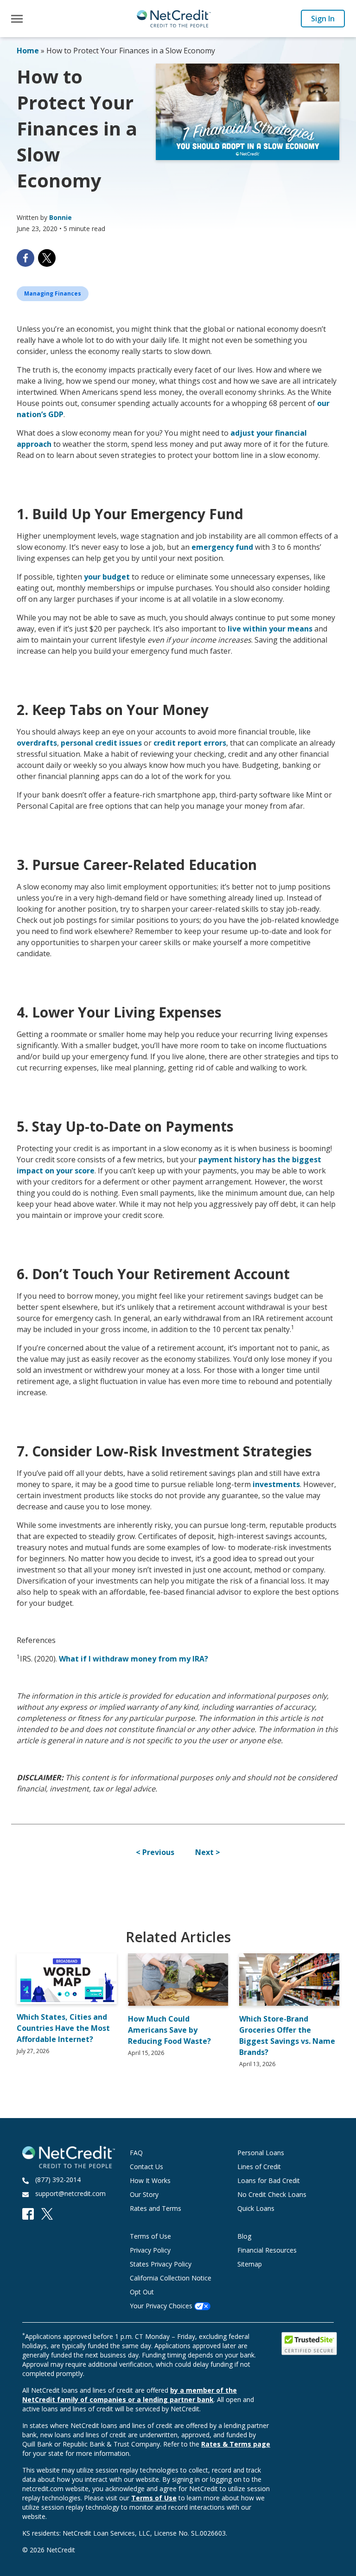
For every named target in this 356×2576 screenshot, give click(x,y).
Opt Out (142, 2292)
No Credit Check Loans (272, 2194)
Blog (244, 2236)
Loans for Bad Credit (269, 2180)
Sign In (323, 19)
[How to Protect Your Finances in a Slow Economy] (248, 112)
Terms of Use (150, 2236)
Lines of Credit (259, 2167)
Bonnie (60, 217)
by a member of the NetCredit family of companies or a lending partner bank (130, 2395)
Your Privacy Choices (162, 2306)
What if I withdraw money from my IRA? (133, 1659)
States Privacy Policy (161, 2264)
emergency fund (222, 547)
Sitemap (250, 2264)
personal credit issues (101, 743)
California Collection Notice (171, 2278)
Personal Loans (261, 2153)
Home (28, 51)
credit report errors (190, 743)
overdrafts (37, 743)
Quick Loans (256, 2208)
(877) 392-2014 (58, 2180)
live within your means (270, 629)
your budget (107, 577)
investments (276, 1484)
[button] (17, 19)
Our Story (144, 2194)
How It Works (150, 2180)
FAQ (136, 2153)
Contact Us (146, 2167)
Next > (208, 1852)
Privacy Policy (150, 2250)
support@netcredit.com (70, 2193)
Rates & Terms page (236, 2444)
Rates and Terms (156, 2208)
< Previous (155, 1852)
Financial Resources (267, 2250)
